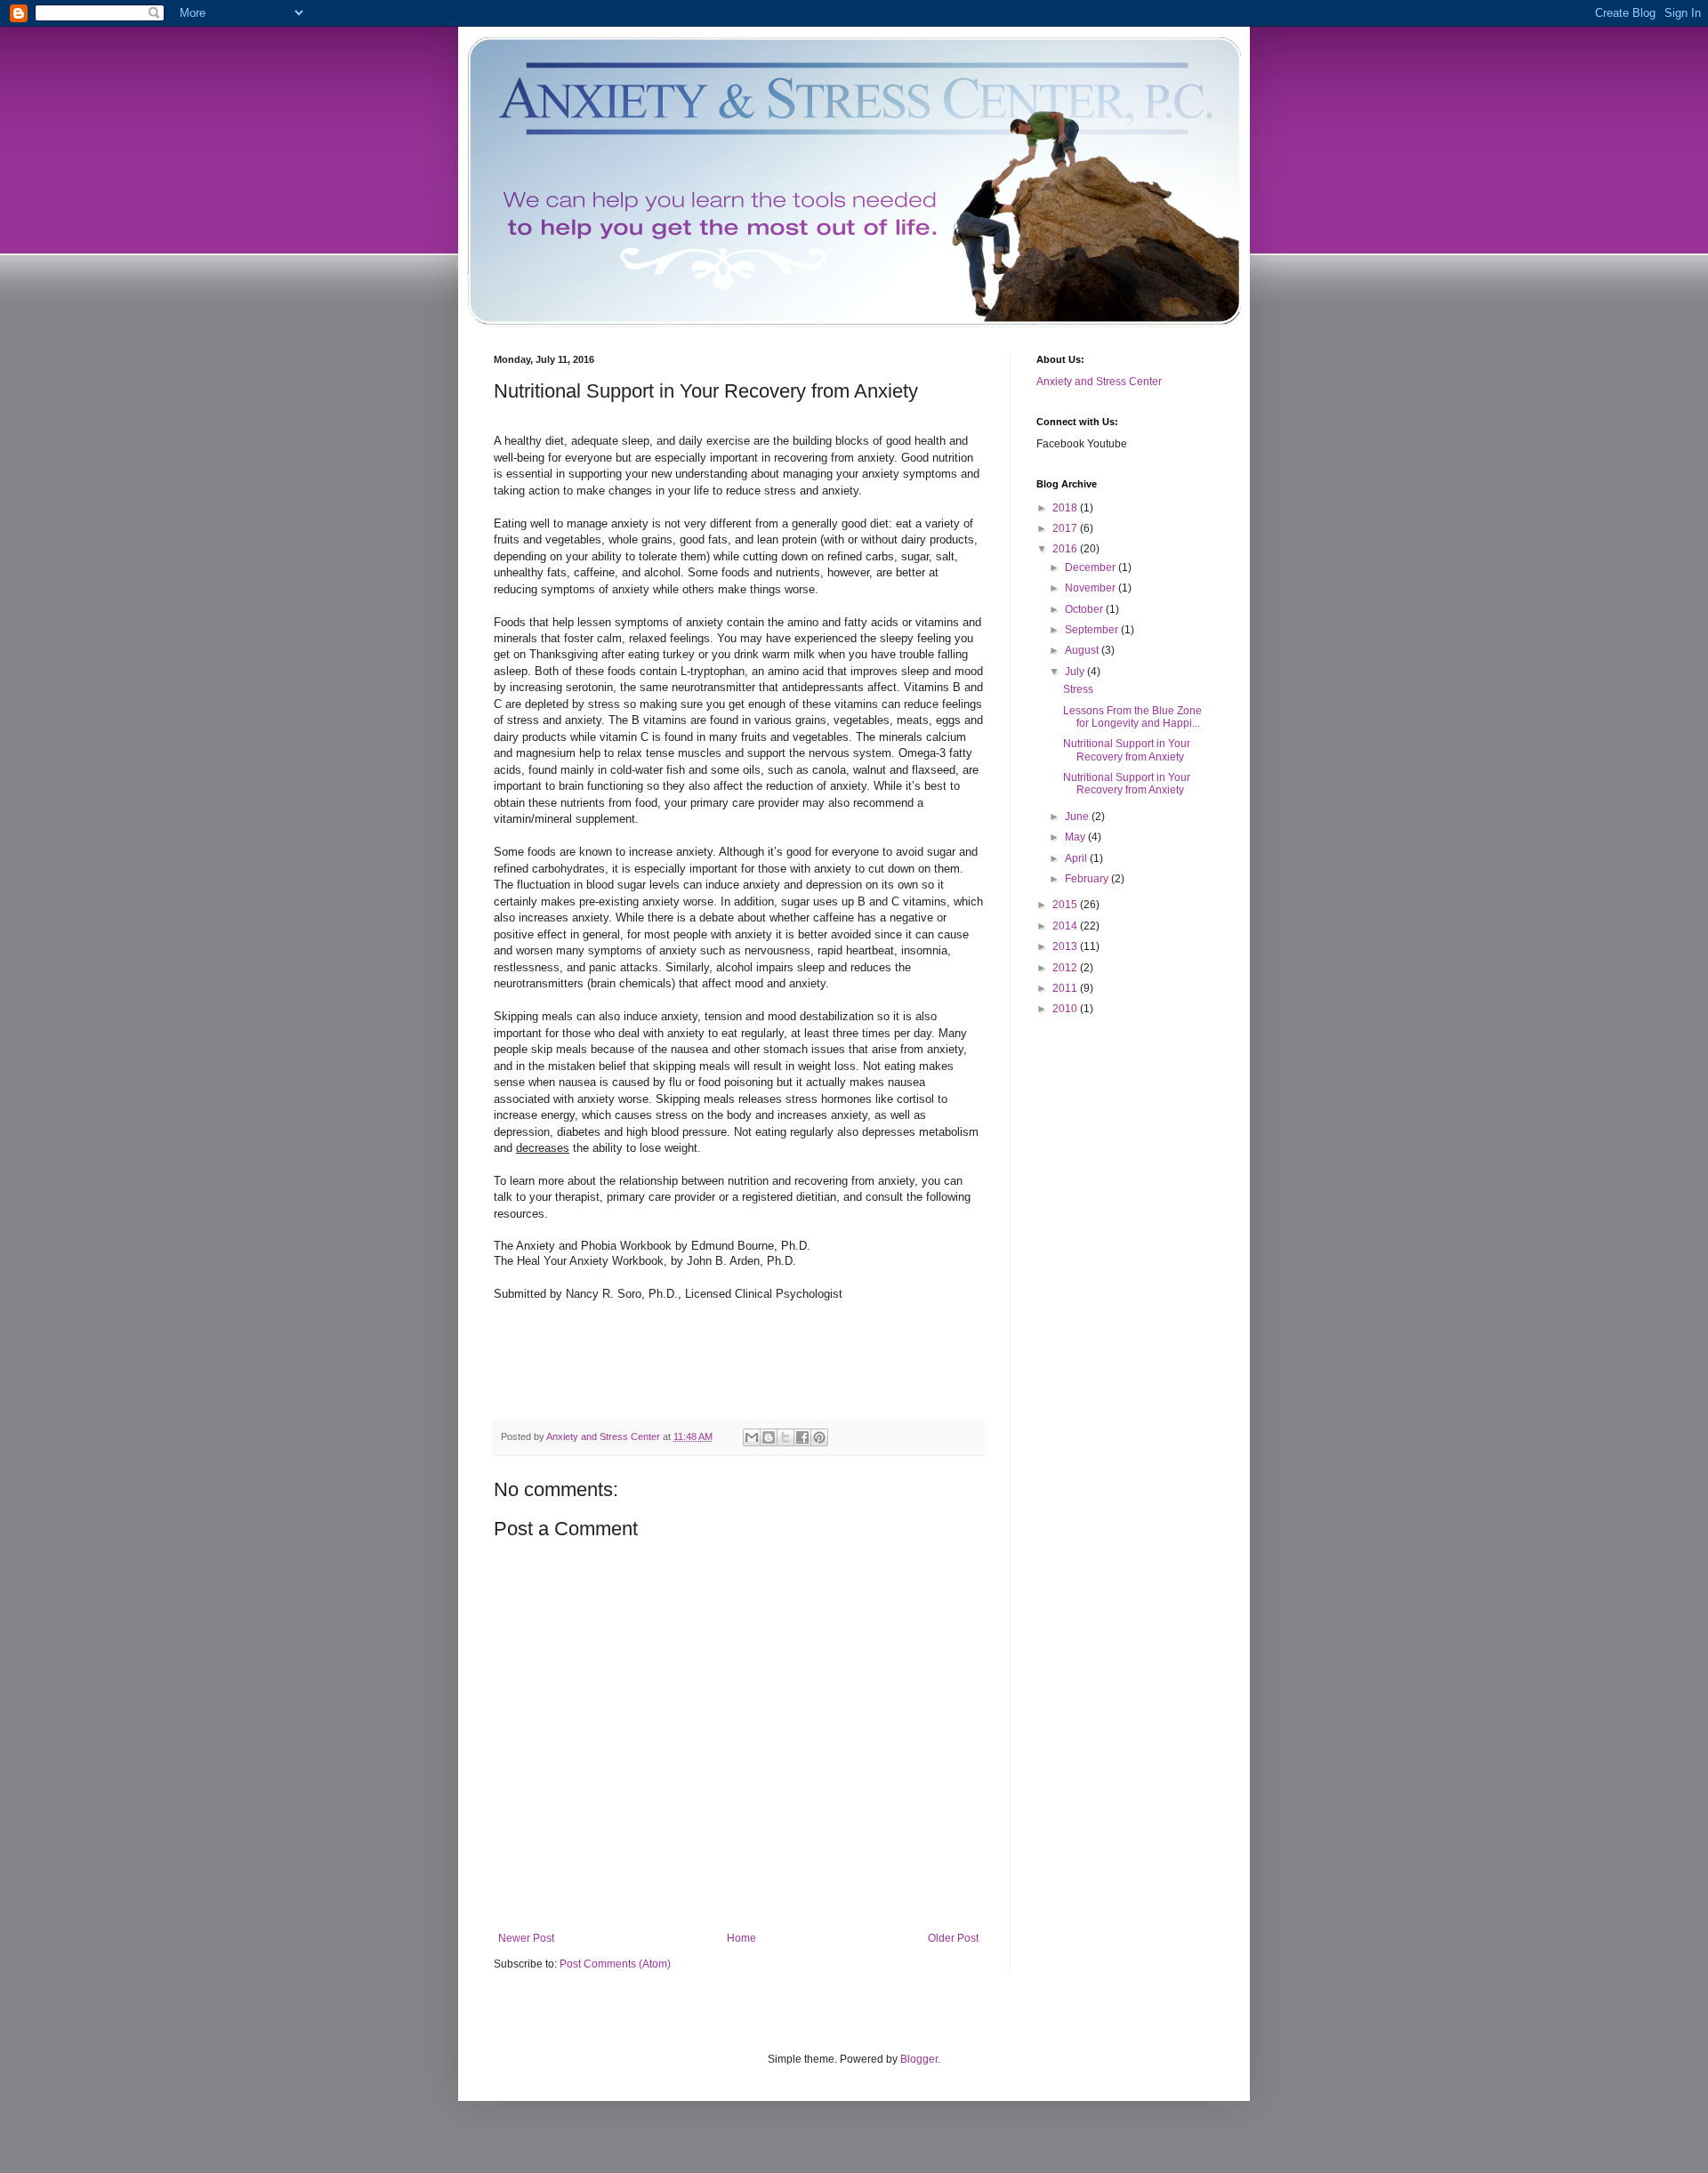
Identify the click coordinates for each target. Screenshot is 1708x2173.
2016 (1066, 549)
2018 (1066, 508)
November (1092, 588)
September (1093, 630)
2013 (1066, 946)
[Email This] (752, 1437)
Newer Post (526, 1938)
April (1077, 858)
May (1076, 837)
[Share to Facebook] (802, 1437)
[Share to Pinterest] (819, 1437)
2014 (1066, 926)
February (1088, 879)
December (1092, 567)
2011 (1066, 988)
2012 (1066, 968)
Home (741, 1938)
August (1083, 650)
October (1085, 609)
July (1076, 672)
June (1078, 817)
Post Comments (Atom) (615, 1964)
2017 (1066, 528)
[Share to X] (786, 1437)
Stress (1078, 689)
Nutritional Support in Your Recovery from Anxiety (1127, 750)
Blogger (919, 2059)
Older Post (953, 1938)
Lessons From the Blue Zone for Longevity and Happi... (1132, 717)
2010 (1066, 1009)
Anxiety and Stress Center (1099, 382)
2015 (1066, 905)
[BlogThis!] (769, 1437)
